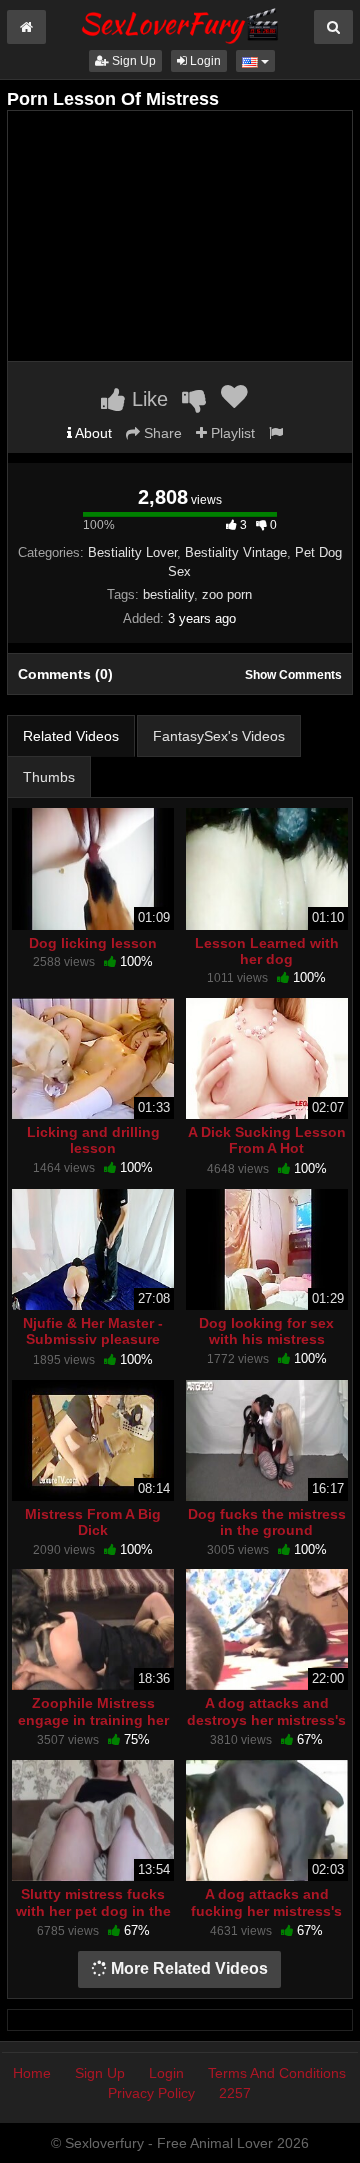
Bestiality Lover (132, 552)
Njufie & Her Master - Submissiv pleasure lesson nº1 (93, 1339)
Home (32, 2073)
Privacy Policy (151, 2093)
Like (147, 399)
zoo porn (227, 594)
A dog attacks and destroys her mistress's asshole (266, 1719)
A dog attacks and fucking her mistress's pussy (266, 1910)
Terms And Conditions (277, 2073)
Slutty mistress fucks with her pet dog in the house (93, 1910)
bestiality (168, 594)
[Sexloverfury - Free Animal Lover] (180, 23)
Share (161, 433)
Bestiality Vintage (236, 552)
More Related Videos (187, 1968)
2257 (235, 2093)
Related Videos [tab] (71, 736)
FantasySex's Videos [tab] (219, 736)
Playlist (231, 433)
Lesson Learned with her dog (267, 951)
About (92, 433)
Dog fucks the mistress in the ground (267, 1522)
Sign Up (132, 61)
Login (204, 61)
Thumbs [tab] (49, 777)
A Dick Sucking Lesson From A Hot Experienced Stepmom (267, 1148)
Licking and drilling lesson (93, 1140)
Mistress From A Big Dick (93, 1522)
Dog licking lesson (93, 943)
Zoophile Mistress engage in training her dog (93, 1719)
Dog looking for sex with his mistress (266, 1331)
